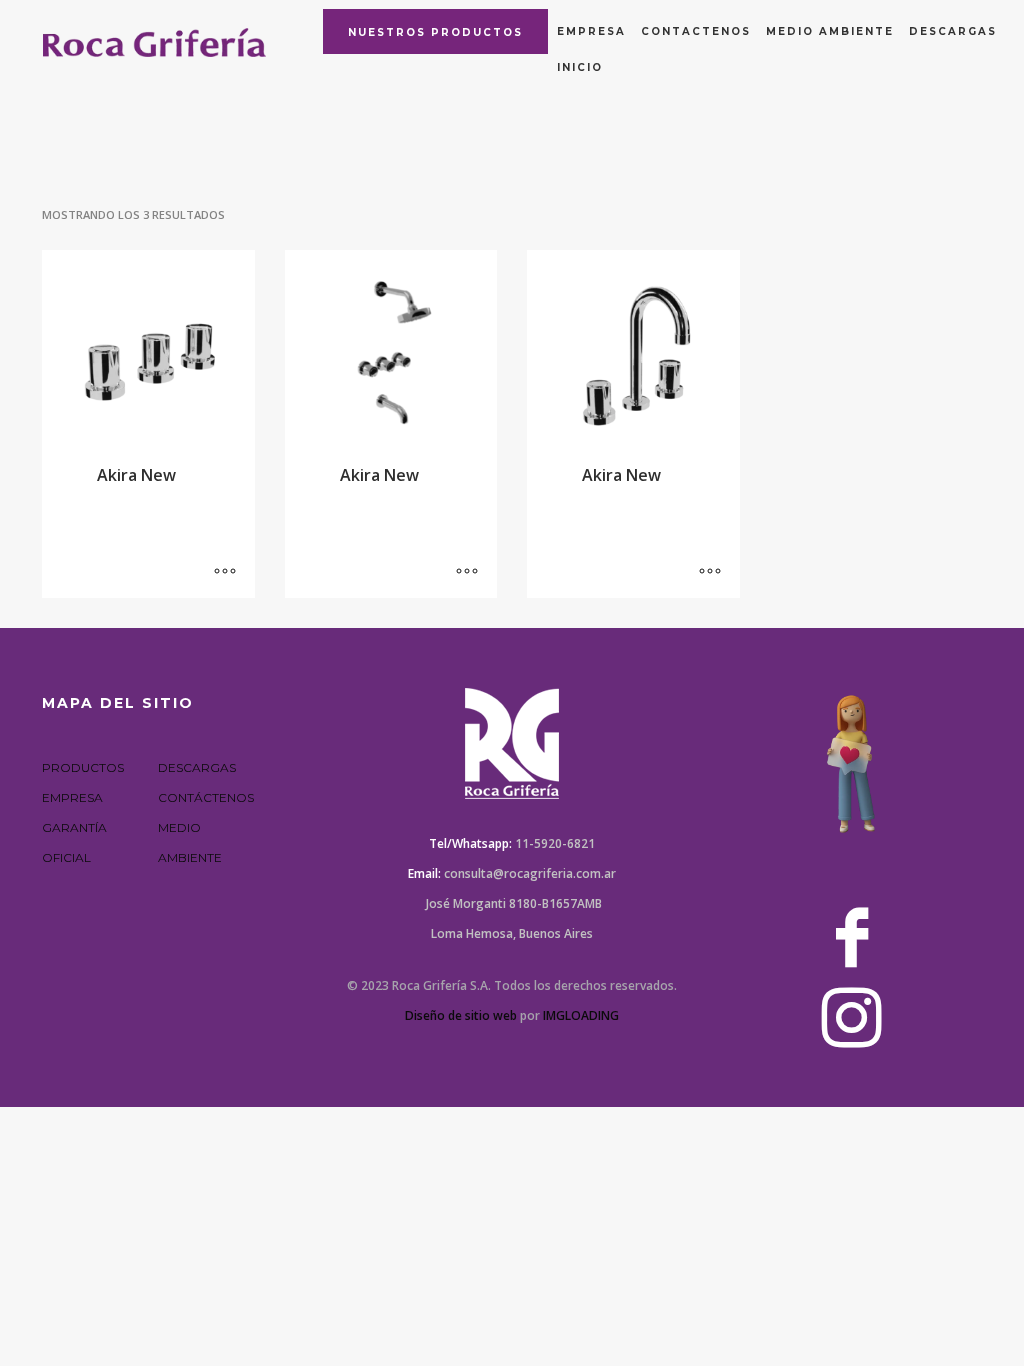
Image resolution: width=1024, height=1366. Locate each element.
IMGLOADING (581, 1015)
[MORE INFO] (225, 573)
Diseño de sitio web (461, 1015)
